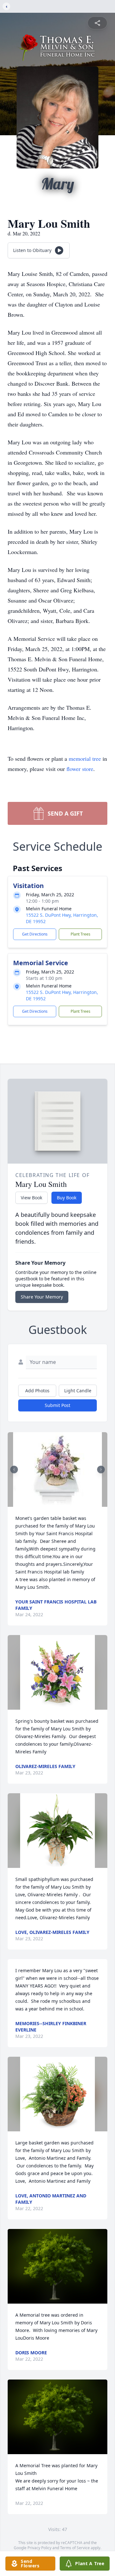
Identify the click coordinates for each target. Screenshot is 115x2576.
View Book (31, 1198)
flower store (80, 769)
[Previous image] (14, 1469)
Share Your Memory (42, 1297)
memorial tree (85, 759)
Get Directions (35, 934)
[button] (58, 1469)
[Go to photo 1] (56, 1503)
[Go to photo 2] (59, 1503)
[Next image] (101, 1469)
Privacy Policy (39, 2548)
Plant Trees (80, 934)
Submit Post (57, 1405)
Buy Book (67, 1198)
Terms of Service (75, 2548)
